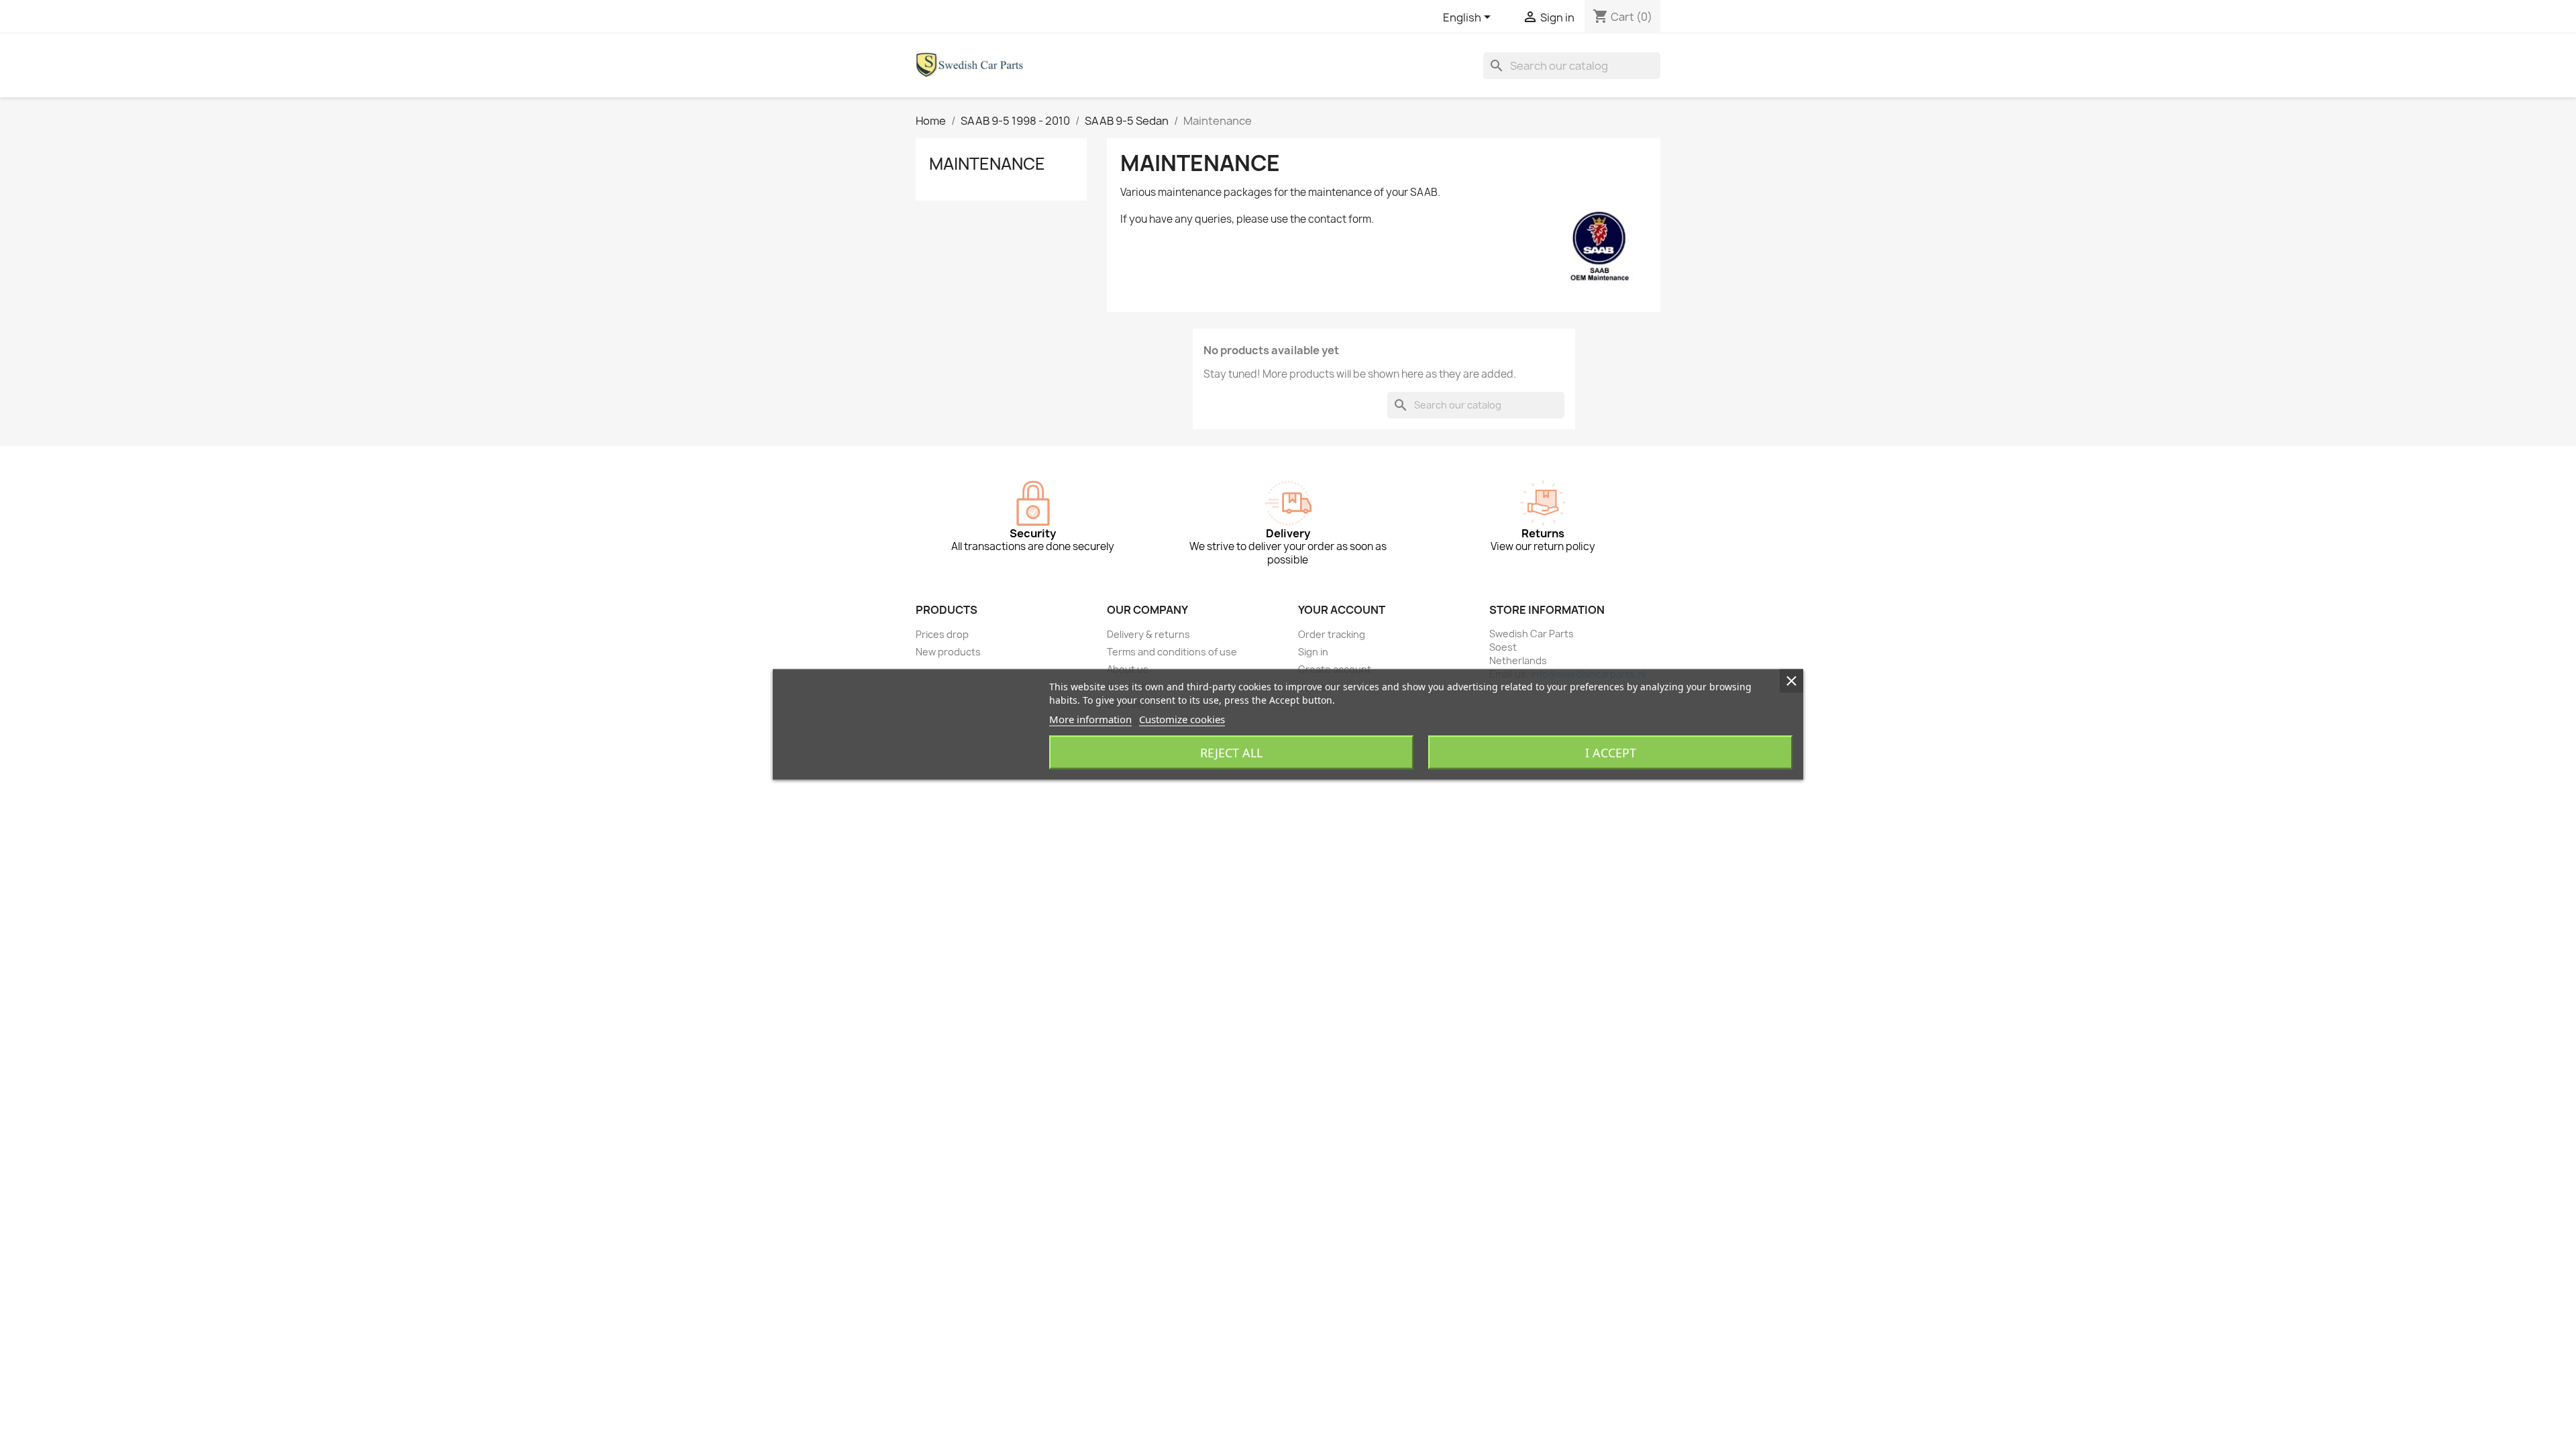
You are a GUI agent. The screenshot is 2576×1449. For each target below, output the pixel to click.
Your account (1342, 610)
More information (1090, 719)
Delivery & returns (1148, 634)
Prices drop (942, 634)
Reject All (1231, 753)
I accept (1611, 753)
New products (948, 652)
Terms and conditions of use (1172, 652)
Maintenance (987, 164)
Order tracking (1332, 634)
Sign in (1313, 652)
